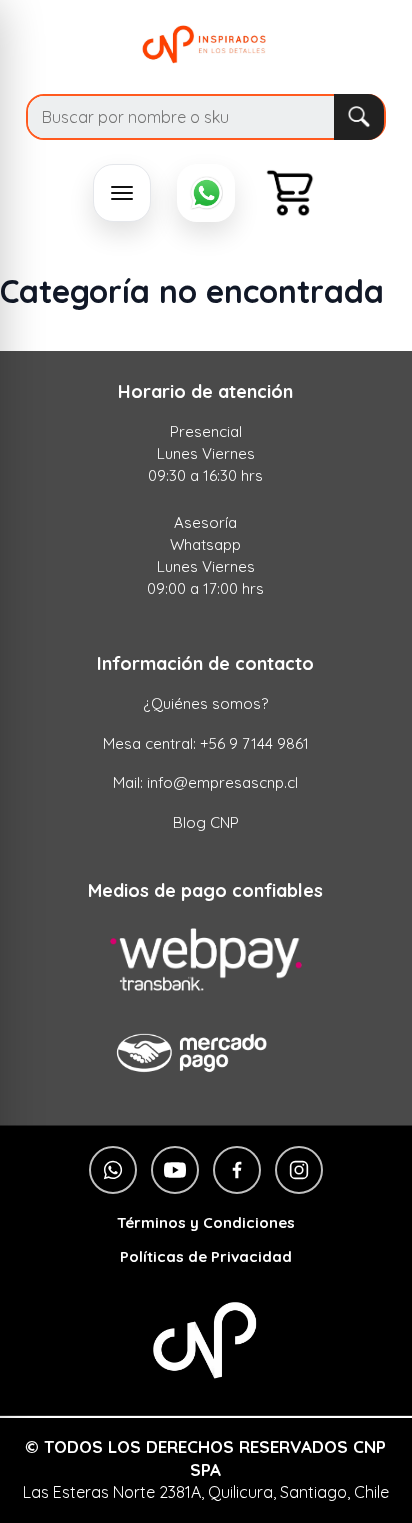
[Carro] (290, 193)
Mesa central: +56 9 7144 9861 (206, 743)
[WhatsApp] (206, 193)
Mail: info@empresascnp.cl (205, 782)
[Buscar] (358, 117)
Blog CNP (206, 822)
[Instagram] (299, 1170)
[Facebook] (237, 1170)
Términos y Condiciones (206, 1223)
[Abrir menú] (122, 193)
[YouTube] (175, 1170)
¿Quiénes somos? (205, 703)
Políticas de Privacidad (206, 1257)
